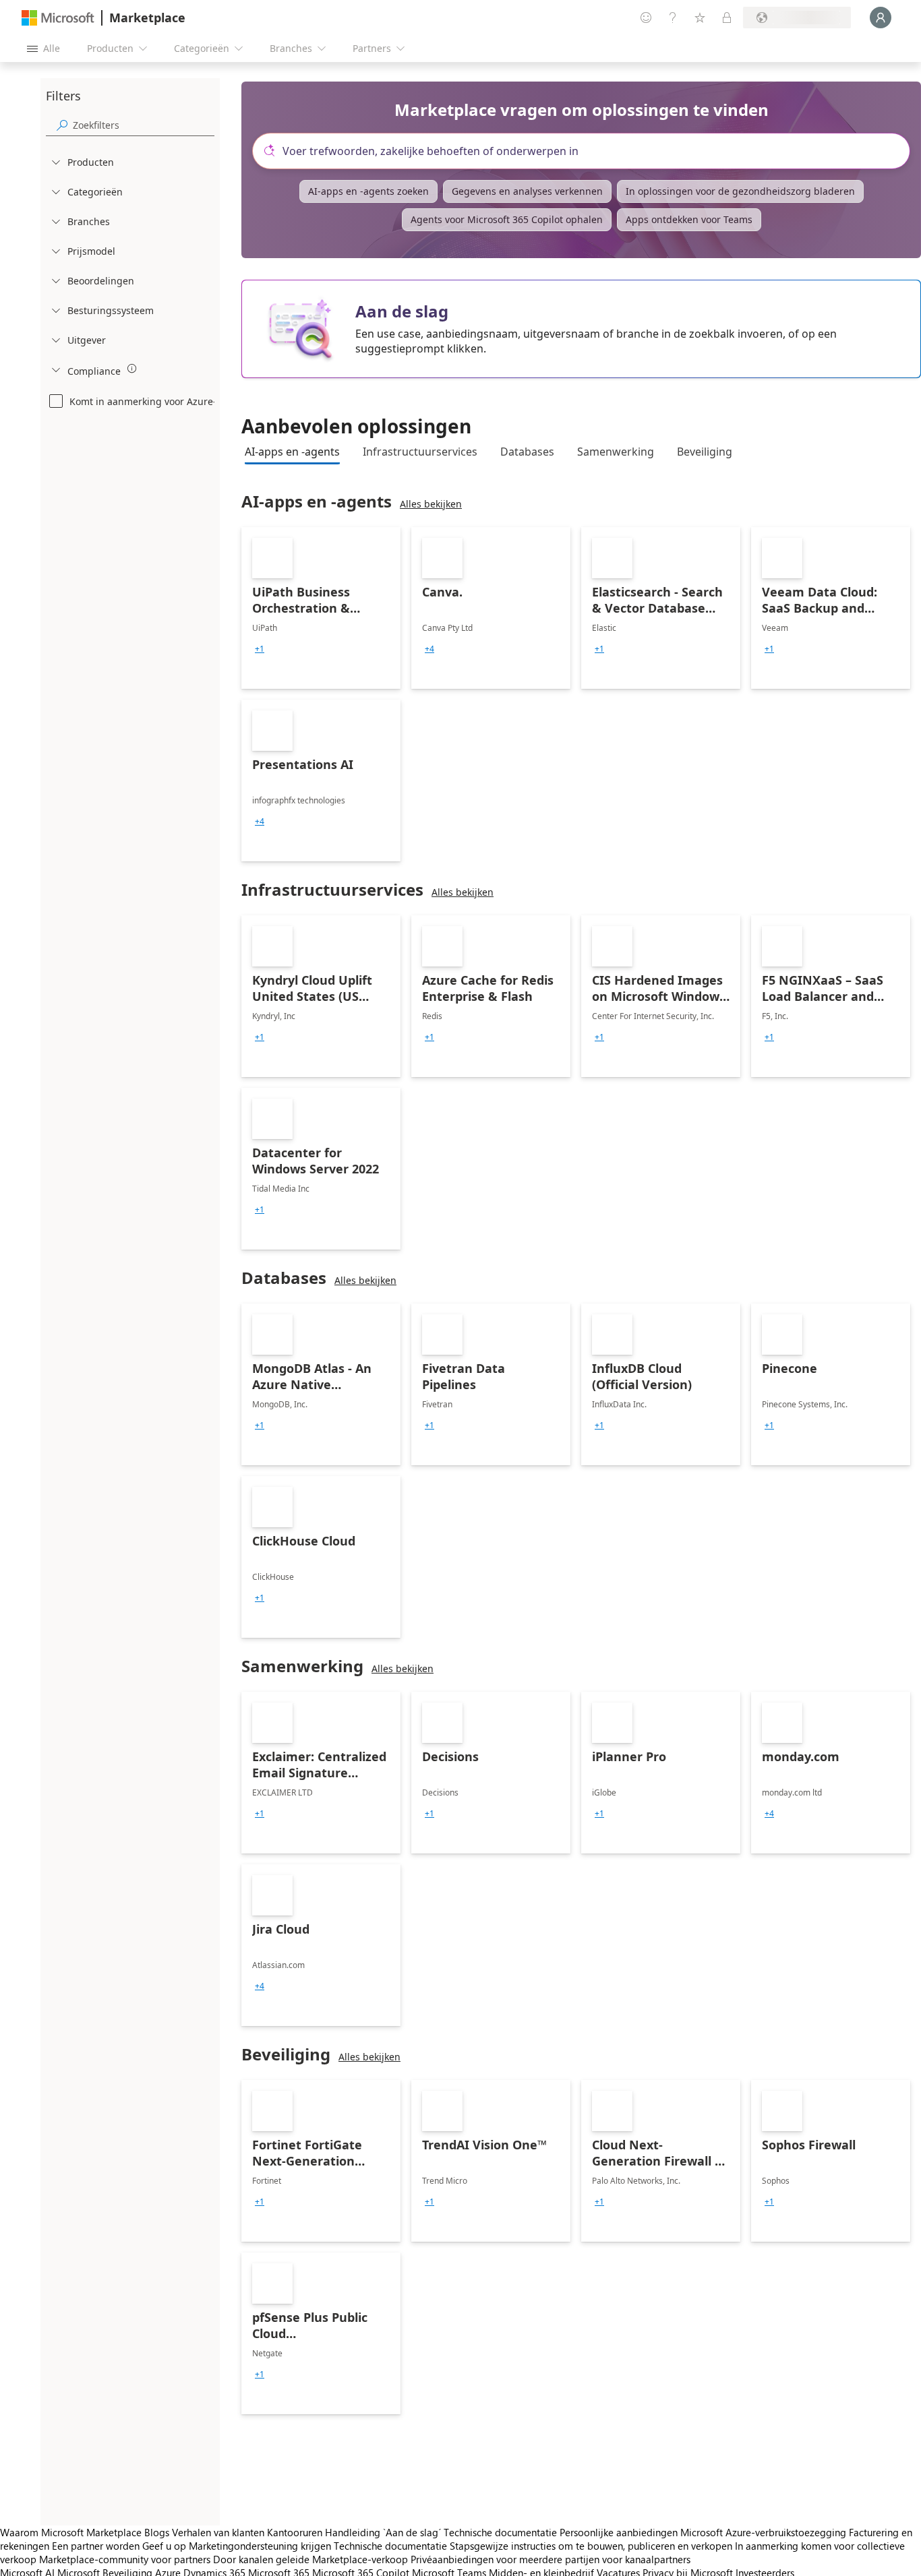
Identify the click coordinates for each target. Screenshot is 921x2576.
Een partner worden (96, 2546)
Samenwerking (616, 452)
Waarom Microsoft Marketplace (71, 2532)
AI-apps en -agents (292, 452)
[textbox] (587, 151)
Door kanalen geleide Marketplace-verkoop (310, 2559)
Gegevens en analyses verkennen (527, 191)
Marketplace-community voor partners (125, 2559)
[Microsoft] (58, 18)
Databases (527, 452)
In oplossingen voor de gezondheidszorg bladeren (740, 191)
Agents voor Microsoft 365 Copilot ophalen (507, 219)
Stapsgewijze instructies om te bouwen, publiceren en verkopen (591, 2546)
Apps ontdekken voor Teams (689, 219)
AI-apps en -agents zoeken (368, 191)
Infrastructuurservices (420, 452)
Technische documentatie (500, 2532)
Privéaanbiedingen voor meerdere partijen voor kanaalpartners (551, 2559)
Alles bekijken (431, 504)
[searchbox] (144, 125)
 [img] (132, 369)
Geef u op (164, 2546)
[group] (260, 649)
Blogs (157, 2532)
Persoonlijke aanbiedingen (619, 2532)
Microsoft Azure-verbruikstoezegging (765, 2532)
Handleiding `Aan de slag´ (383, 2532)
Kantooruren (295, 2532)
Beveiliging (705, 452)
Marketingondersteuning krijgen (260, 2546)
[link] (321, 608)
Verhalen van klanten (218, 2532)
